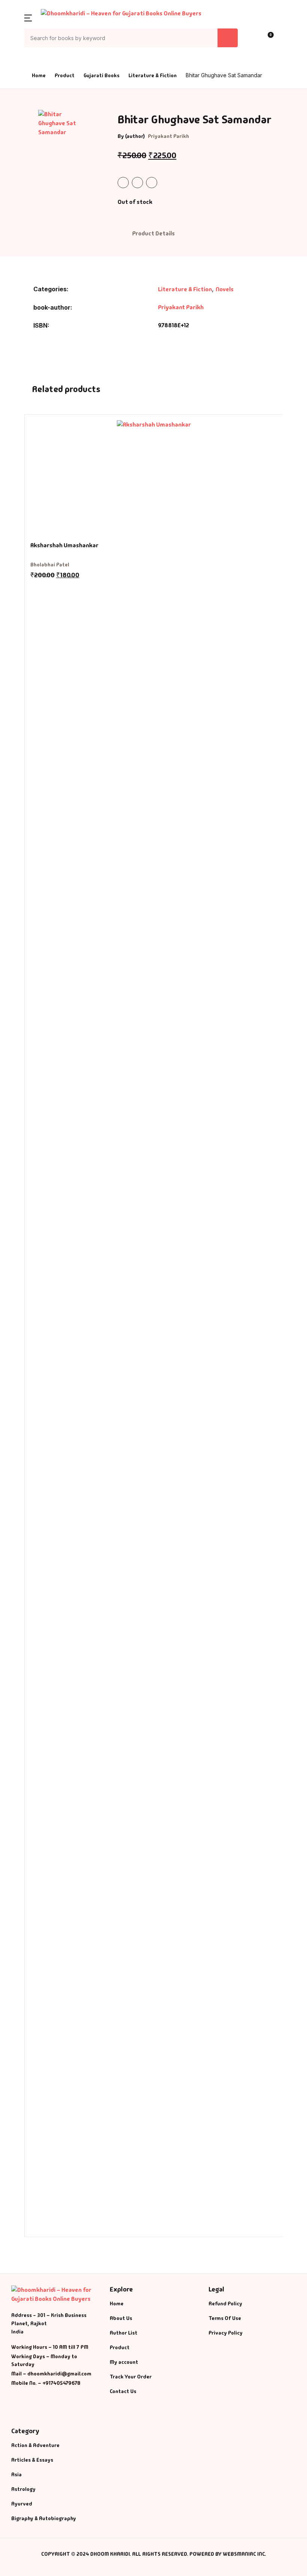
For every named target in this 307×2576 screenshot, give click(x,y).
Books (20, 65)
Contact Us (26, 123)
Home (19, 45)
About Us (23, 104)
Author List (27, 84)
